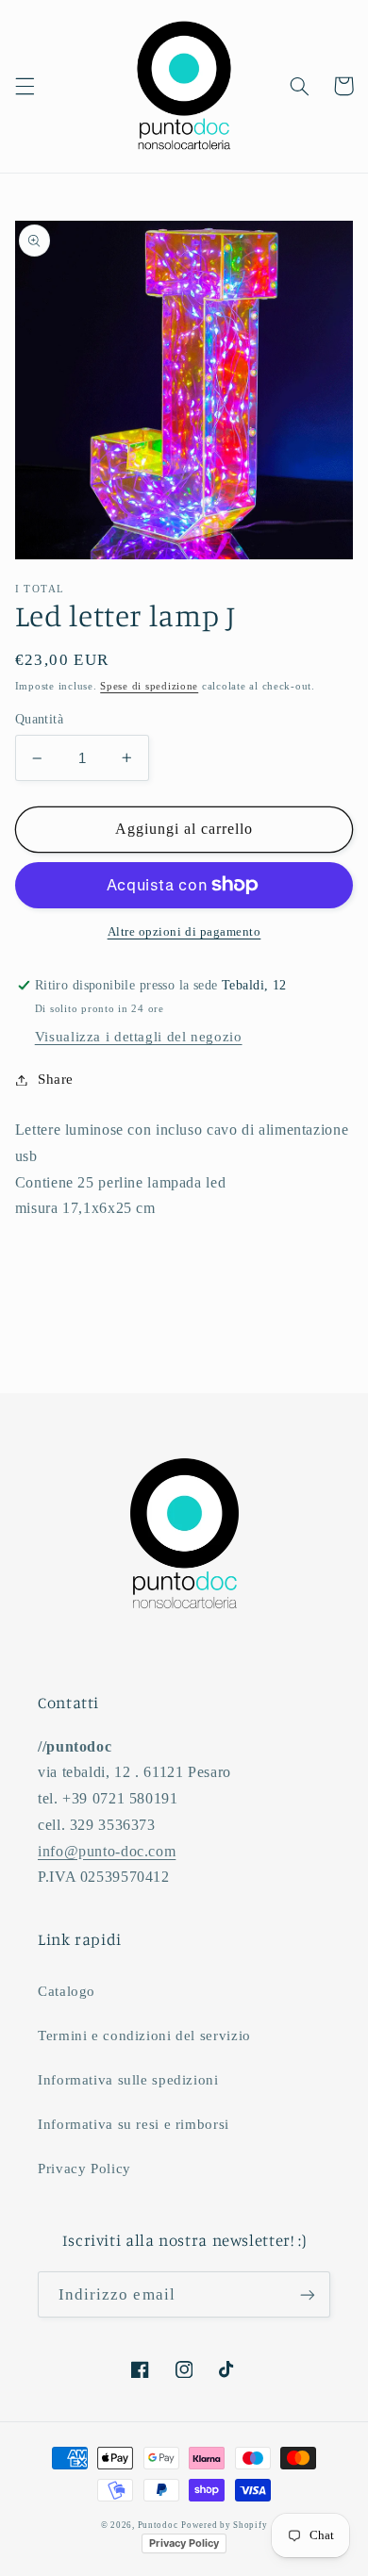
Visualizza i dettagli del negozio (139, 1037)
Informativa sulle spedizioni (128, 2080)
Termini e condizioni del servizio (144, 2036)
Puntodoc (158, 2525)
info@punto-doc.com (107, 1851)
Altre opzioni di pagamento (184, 932)
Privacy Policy (84, 2169)
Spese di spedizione (149, 686)
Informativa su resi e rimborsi (134, 2124)
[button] (25, 86)
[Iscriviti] (308, 2294)
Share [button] (56, 1079)
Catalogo (67, 1991)
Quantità (39, 719)
